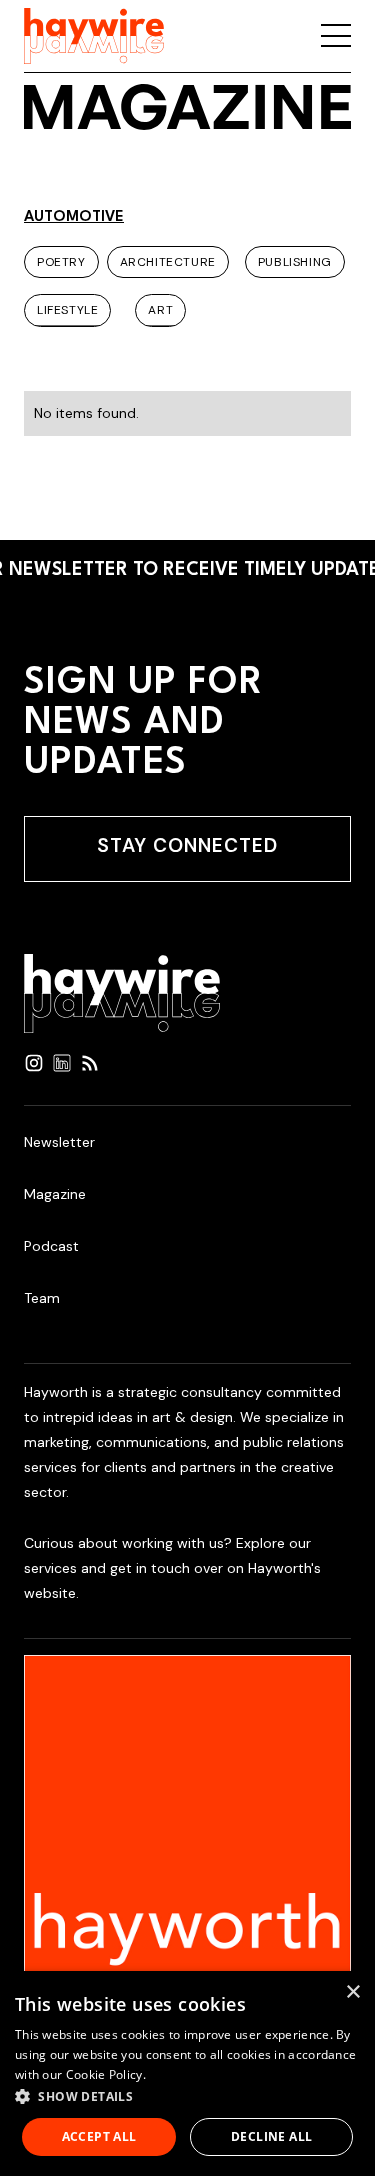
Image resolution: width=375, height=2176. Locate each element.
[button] (187, 2096)
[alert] (187, 2073)
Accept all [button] (99, 2136)
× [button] (352, 1992)
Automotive (74, 217)
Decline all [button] (271, 2136)
